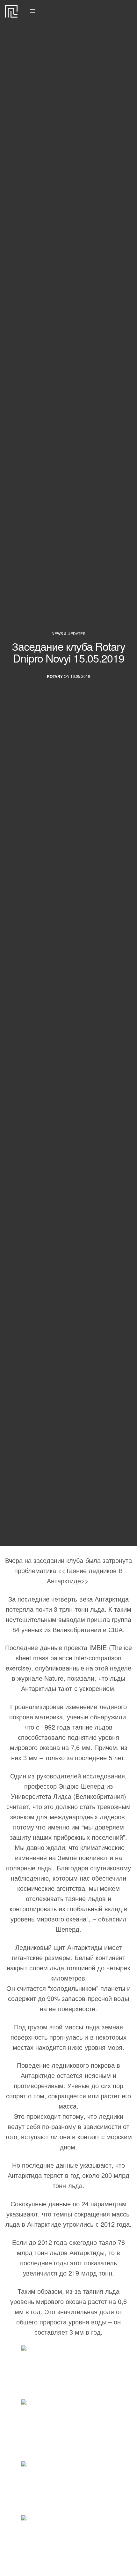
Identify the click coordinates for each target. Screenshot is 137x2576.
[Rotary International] (11, 11)
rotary (55, 676)
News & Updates (68, 633)
